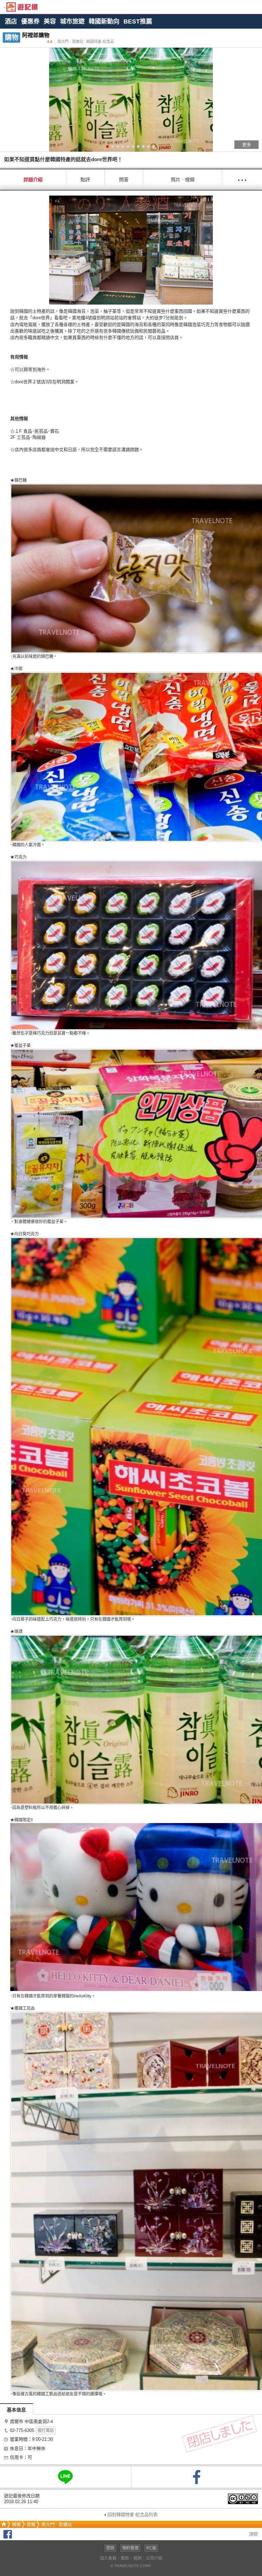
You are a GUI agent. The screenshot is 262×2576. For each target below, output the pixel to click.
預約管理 (130, 2548)
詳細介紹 (33, 180)
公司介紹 (154, 2558)
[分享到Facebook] (8, 2537)
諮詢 (137, 2558)
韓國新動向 (104, 21)
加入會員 (108, 2558)
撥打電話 (46, 2431)
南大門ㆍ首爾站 (57, 2524)
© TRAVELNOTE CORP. (131, 2566)
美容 (50, 21)
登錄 (110, 2548)
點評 (85, 180)
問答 (124, 180)
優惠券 (30, 21)
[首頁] (3, 2524)
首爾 (31, 2524)
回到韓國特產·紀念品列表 (133, 2515)
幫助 (125, 2558)
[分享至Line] (65, 2477)
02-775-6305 (22, 2430)
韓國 (16, 2524)
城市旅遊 (72, 21)
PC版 (151, 2548)
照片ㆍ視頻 (183, 180)
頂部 (253, 2534)
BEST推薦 (138, 21)
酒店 (11, 21)
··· (242, 179)
